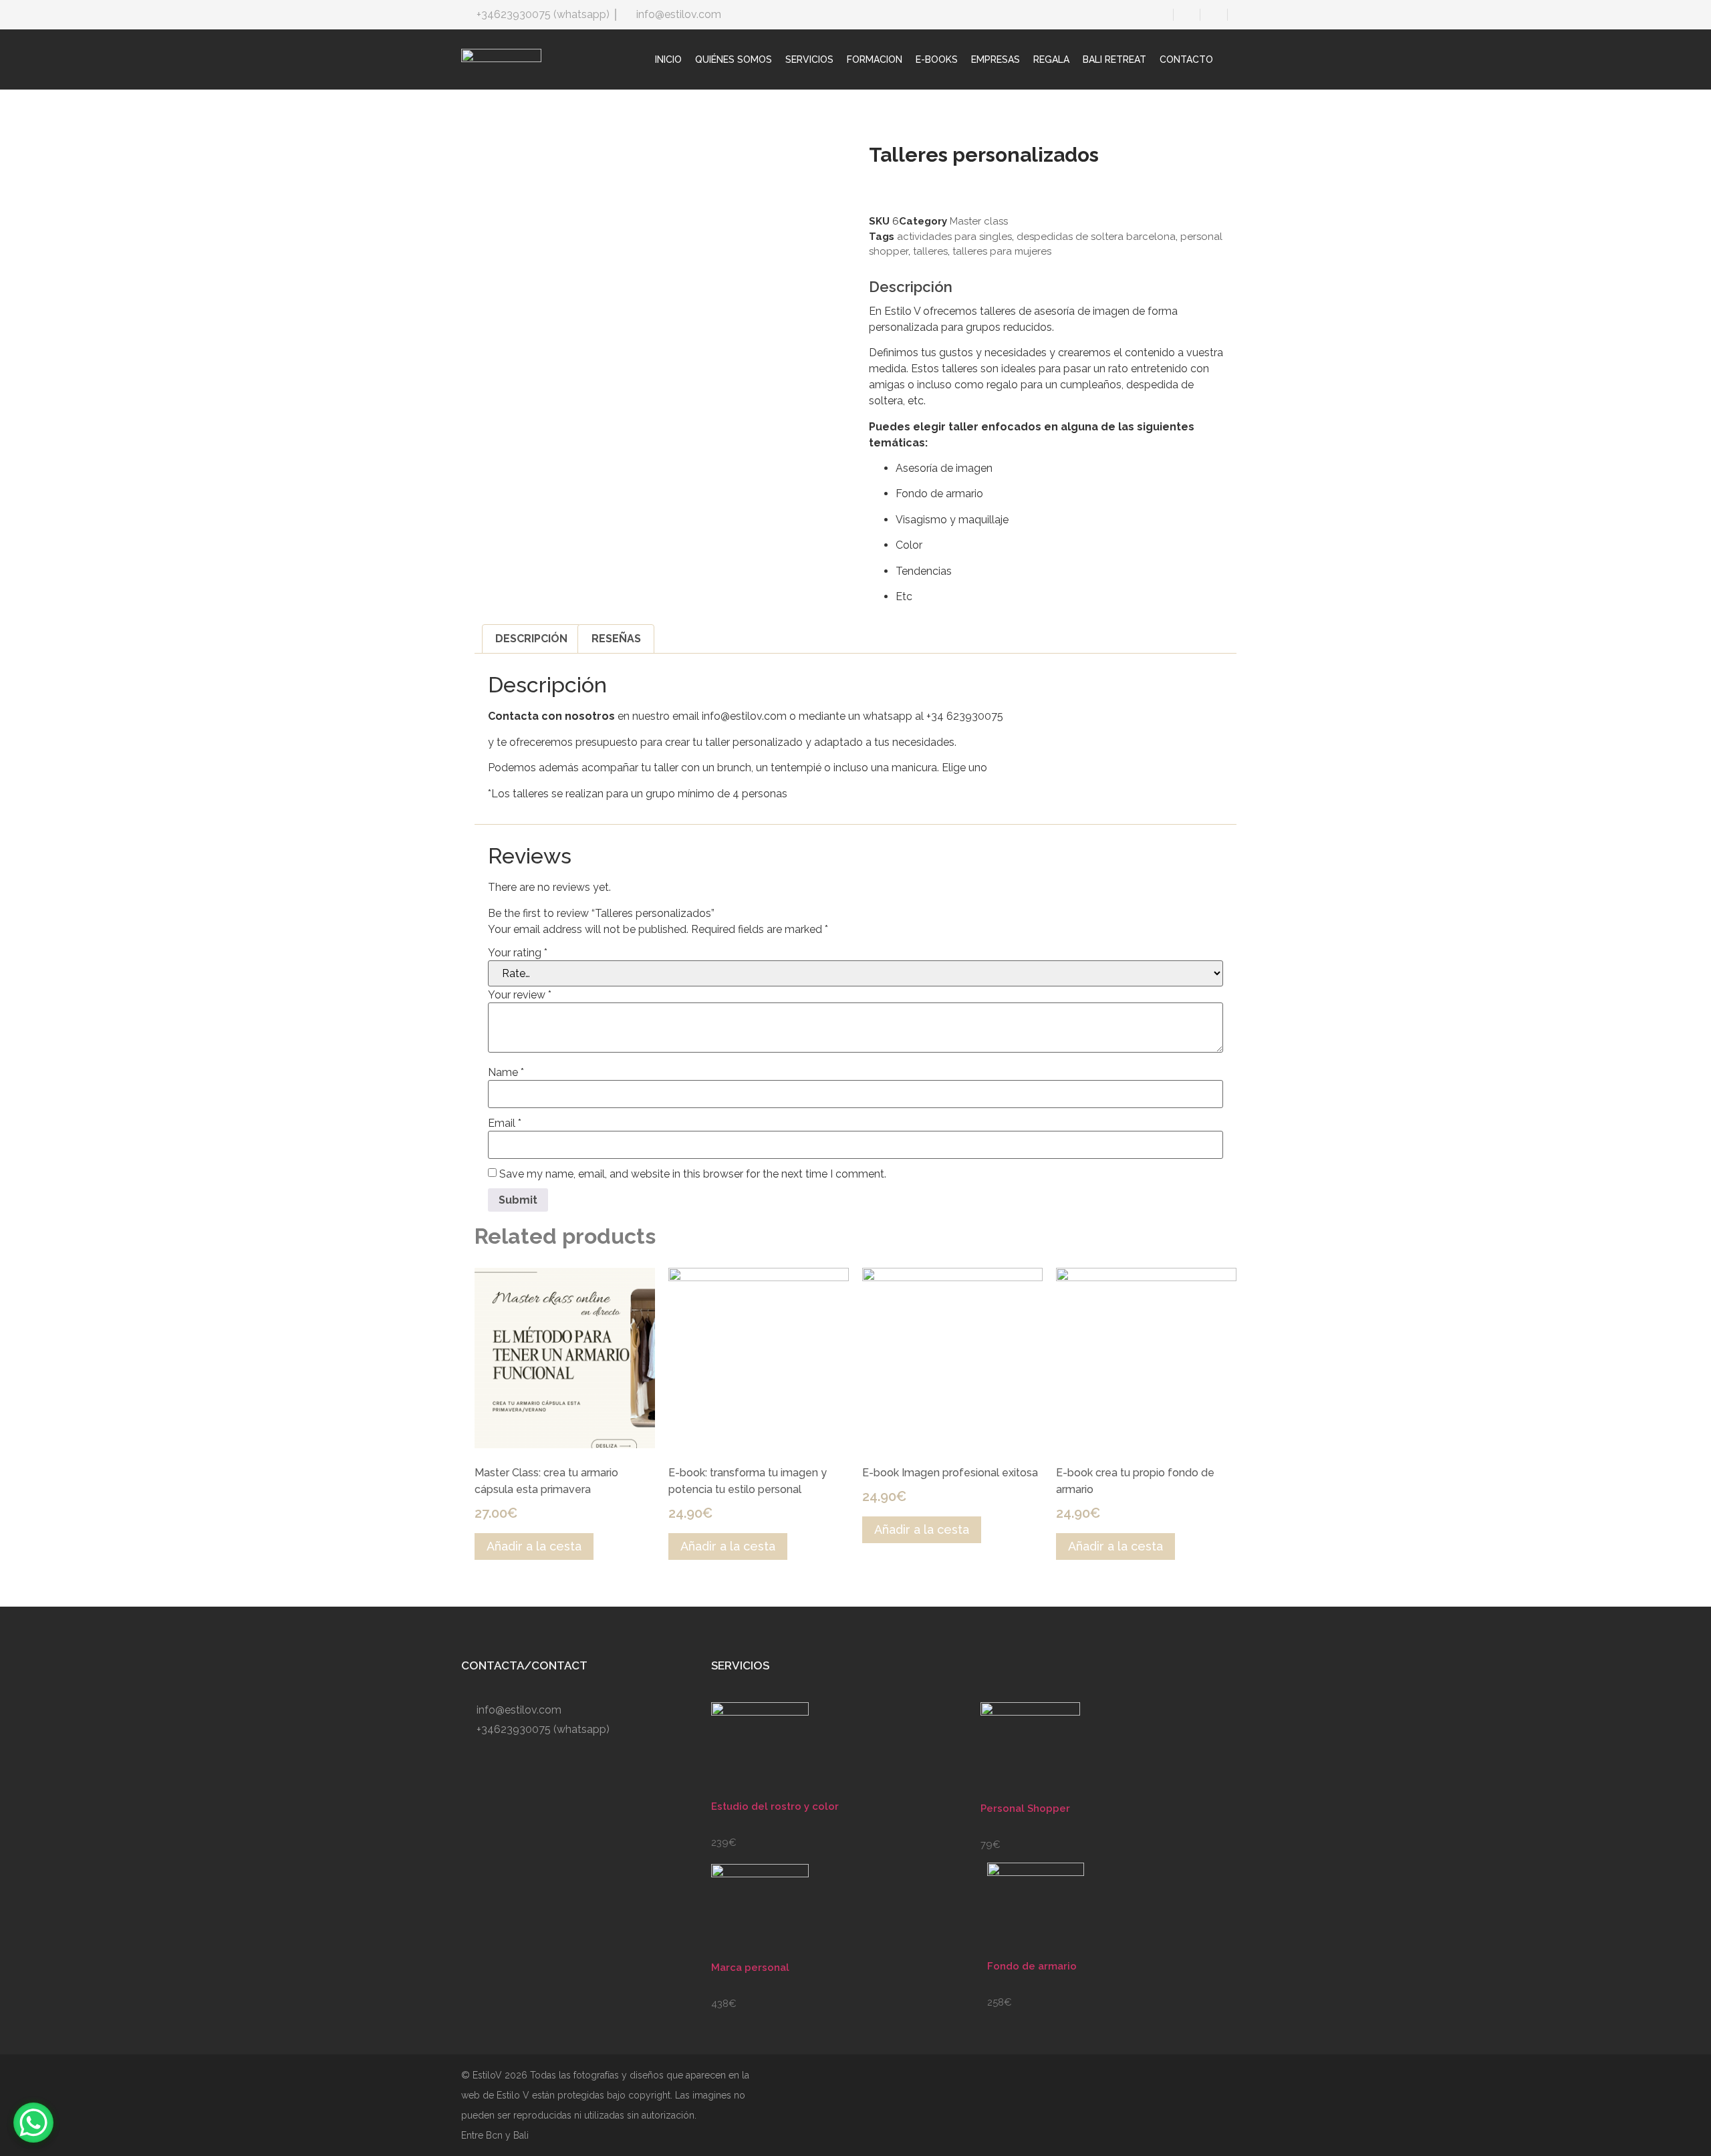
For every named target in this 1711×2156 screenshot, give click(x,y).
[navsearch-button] (1243, 59)
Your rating (518, 953)
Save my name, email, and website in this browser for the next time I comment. (693, 1174)
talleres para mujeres (1002, 251)
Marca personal (750, 1968)
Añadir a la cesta (534, 1546)
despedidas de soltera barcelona (1096, 237)
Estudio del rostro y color (775, 1806)
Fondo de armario (1032, 1966)
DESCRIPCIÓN (531, 639)
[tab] (531, 639)
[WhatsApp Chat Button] (33, 2123)
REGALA (1051, 59)
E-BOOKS (937, 59)
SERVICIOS (809, 59)
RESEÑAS (616, 639)
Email (505, 1123)
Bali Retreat (1114, 59)
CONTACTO (1186, 59)
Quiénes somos (734, 59)
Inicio (668, 59)
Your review (520, 995)
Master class (979, 221)
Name (506, 1073)
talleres (930, 251)
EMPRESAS (996, 59)
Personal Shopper (1025, 1808)
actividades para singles (954, 237)
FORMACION (875, 59)
